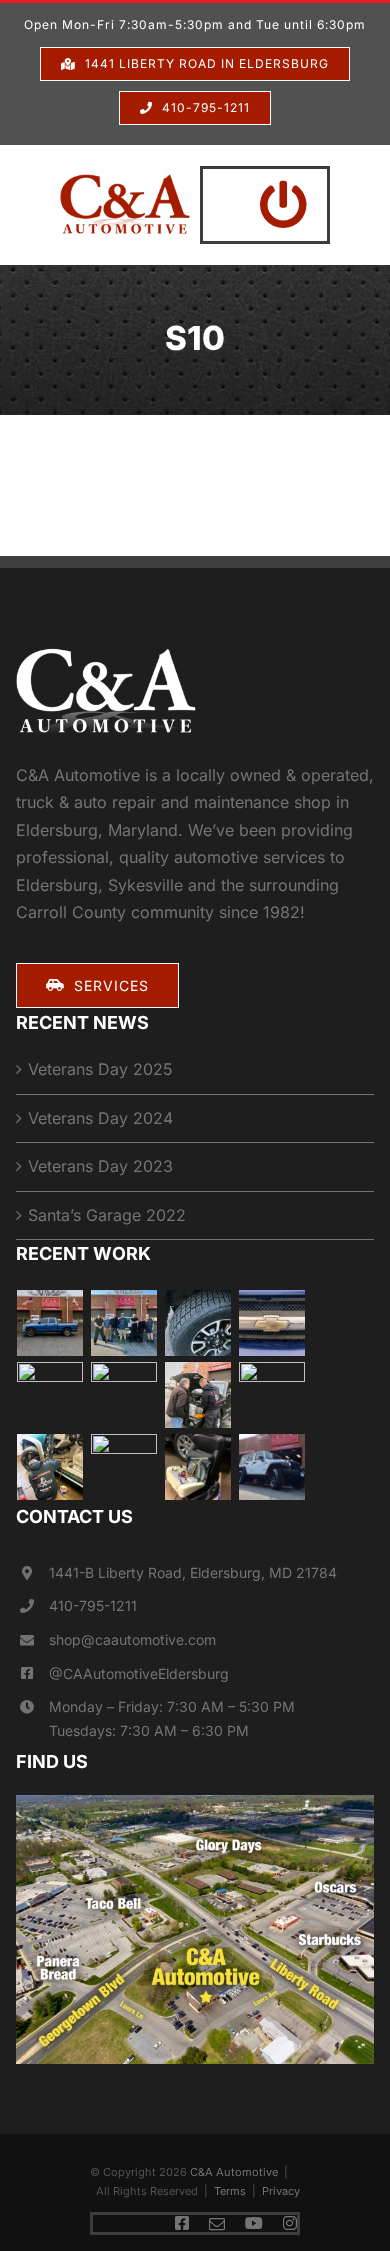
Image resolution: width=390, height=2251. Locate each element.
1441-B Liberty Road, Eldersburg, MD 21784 (193, 1572)
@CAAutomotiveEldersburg (139, 1673)
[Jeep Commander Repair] (198, 1395)
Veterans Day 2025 (100, 1069)
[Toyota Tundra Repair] (198, 1323)
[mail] (217, 2224)
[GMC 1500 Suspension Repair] (50, 1395)
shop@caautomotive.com (132, 1639)
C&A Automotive (234, 2172)
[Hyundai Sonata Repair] (124, 1467)
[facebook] (182, 2223)
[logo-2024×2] (125, 182)
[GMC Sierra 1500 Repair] (272, 1395)
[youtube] (254, 2223)
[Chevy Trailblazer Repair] (272, 1323)
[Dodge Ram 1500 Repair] (50, 1323)
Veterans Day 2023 (100, 1166)
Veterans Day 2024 (100, 1118)
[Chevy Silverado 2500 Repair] (50, 1467)
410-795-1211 (93, 1605)
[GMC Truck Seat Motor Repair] (198, 1467)
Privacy (281, 2191)
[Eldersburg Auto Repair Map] (195, 1803)
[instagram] (290, 2223)
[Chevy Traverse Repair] (124, 1323)
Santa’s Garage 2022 (107, 1215)
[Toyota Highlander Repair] (124, 1395)
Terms (230, 2191)
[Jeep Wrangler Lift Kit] (272, 1467)
